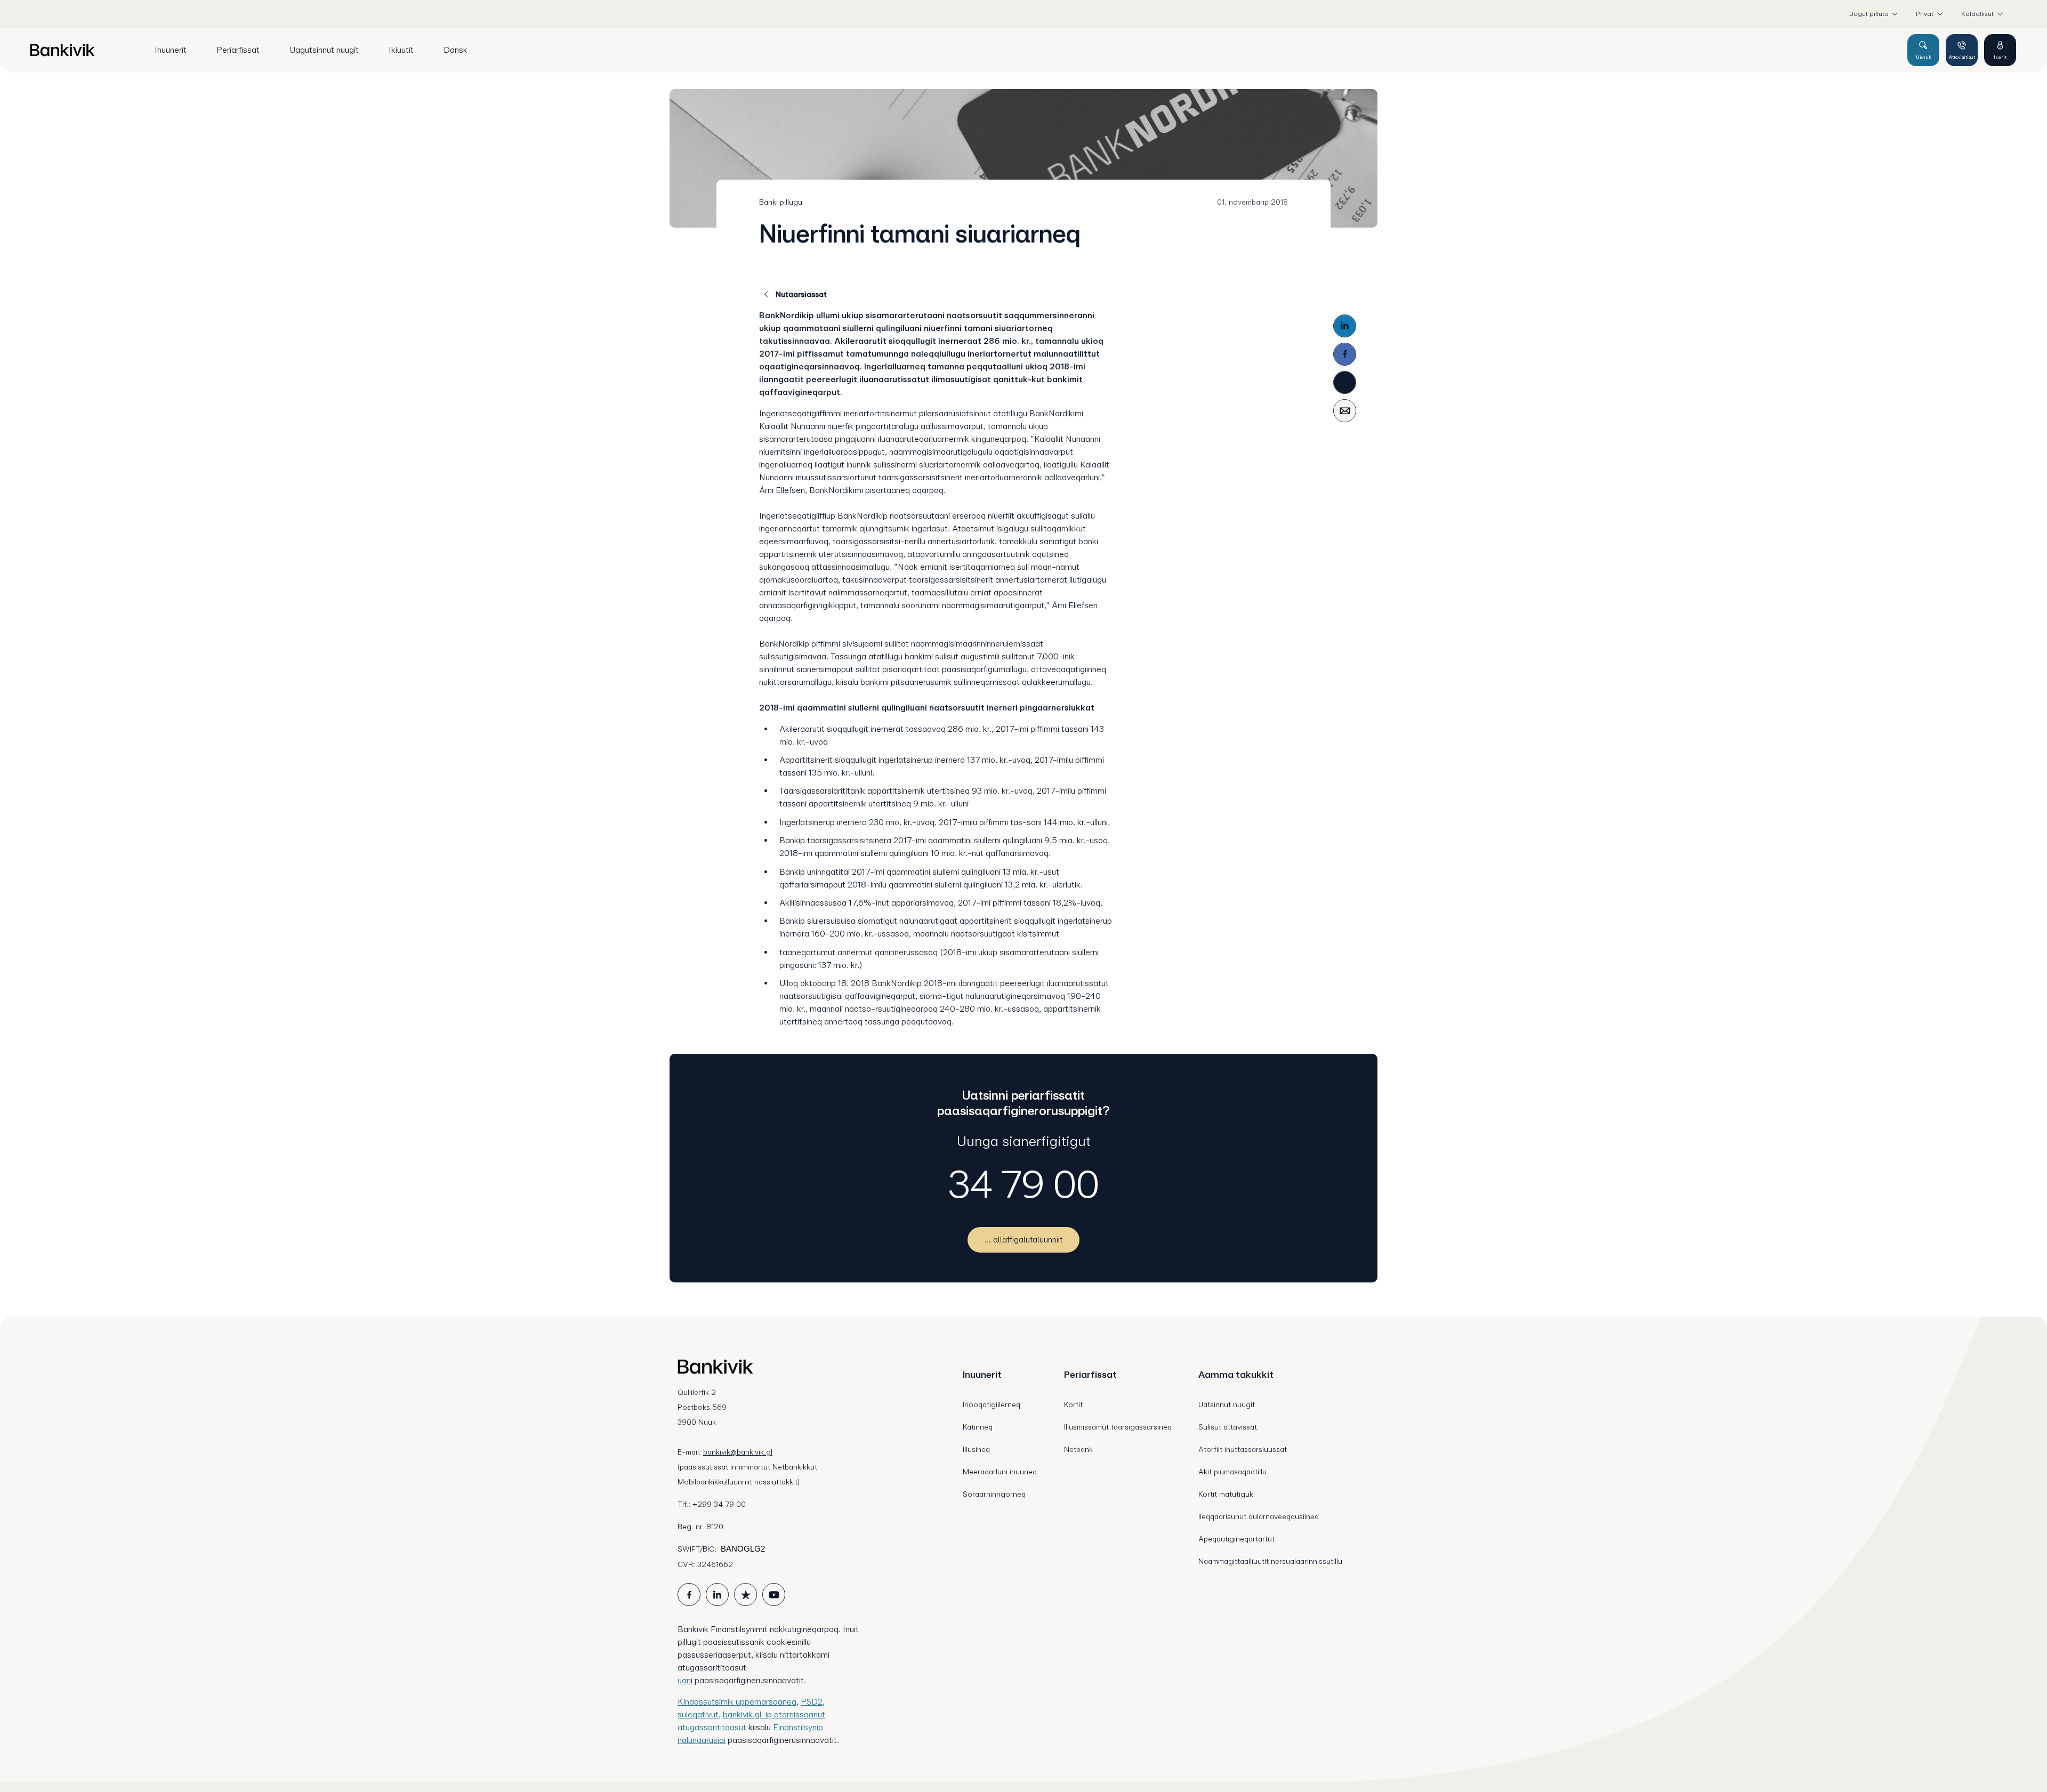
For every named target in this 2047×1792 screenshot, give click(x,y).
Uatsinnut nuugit (1227, 1404)
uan (684, 1680)
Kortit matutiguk (1226, 1494)
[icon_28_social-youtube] (774, 1595)
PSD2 (812, 1702)
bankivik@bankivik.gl (738, 1452)
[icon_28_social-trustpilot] (746, 1595)
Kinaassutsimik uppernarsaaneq (737, 1702)
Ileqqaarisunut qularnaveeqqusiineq (1259, 1516)
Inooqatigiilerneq (992, 1404)
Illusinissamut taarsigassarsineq (1118, 1427)
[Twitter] (1345, 382)
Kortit (1073, 1404)
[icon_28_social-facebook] (689, 1595)
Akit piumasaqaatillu (1232, 1472)
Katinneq (978, 1427)
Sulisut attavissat (1228, 1427)
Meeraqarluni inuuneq (1000, 1472)
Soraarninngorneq (994, 1494)
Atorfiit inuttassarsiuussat (1243, 1449)
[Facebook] (1345, 354)
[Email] (1345, 411)
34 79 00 (1024, 1184)
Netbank (1078, 1449)
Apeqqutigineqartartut (1236, 1539)
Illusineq (976, 1449)
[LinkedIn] (1345, 326)
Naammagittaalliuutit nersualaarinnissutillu (1270, 1561)
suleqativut (698, 1714)
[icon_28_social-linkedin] (717, 1595)
